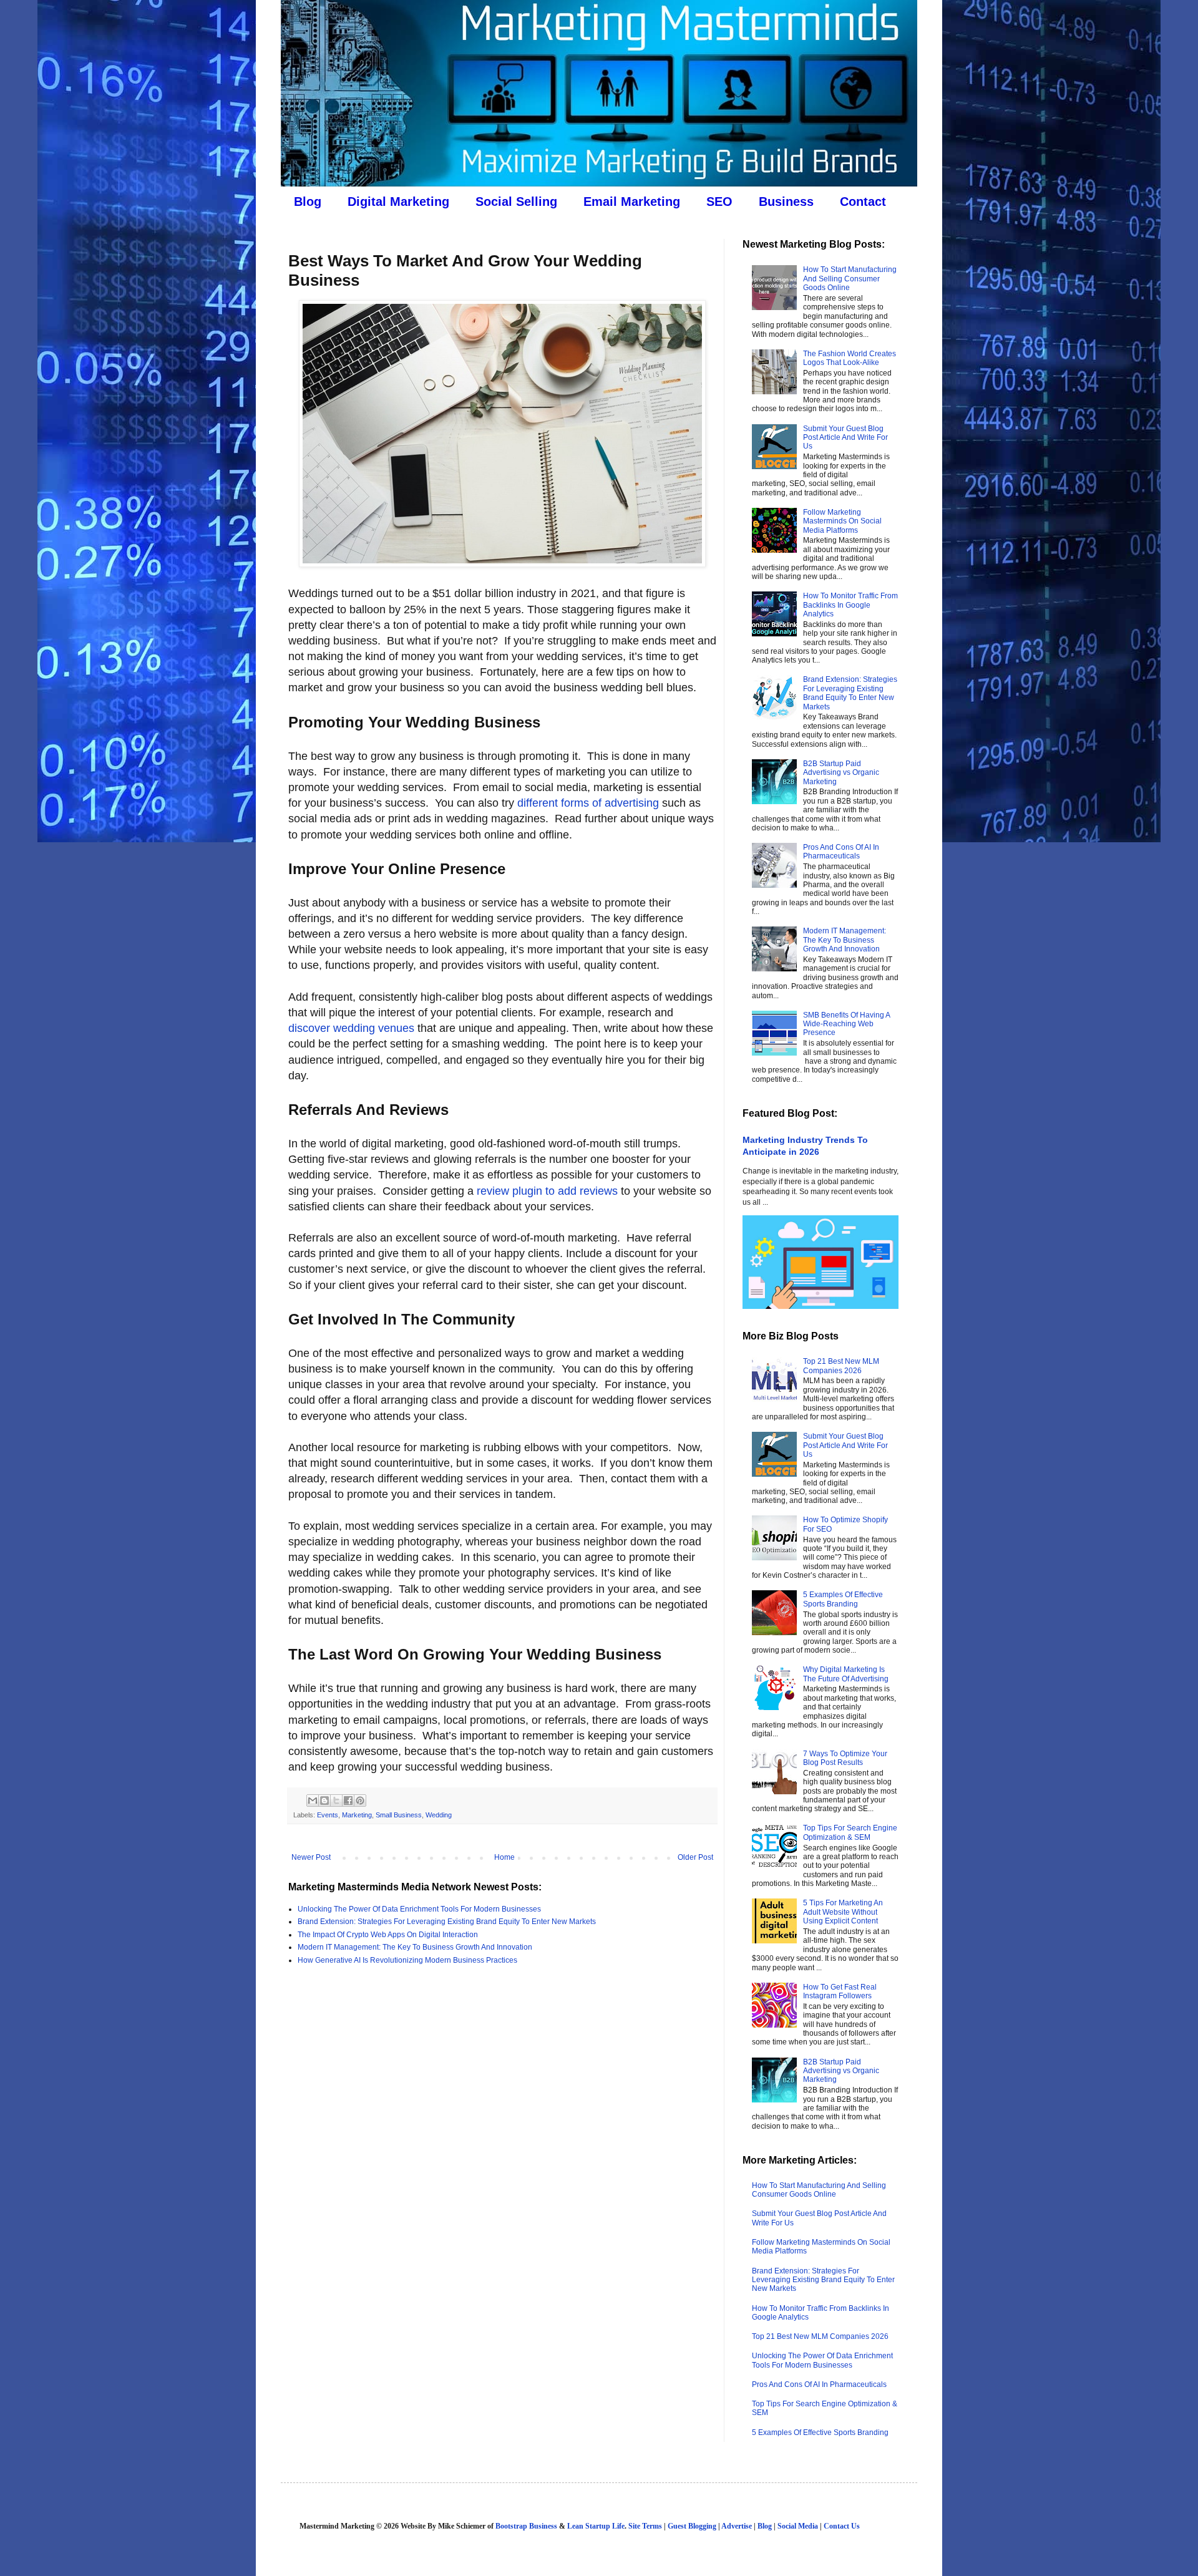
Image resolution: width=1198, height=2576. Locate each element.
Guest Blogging (692, 2526)
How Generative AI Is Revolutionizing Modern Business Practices (407, 1960)
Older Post (695, 1857)
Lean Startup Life (596, 2526)
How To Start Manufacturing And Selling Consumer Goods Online (850, 279)
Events (328, 1815)
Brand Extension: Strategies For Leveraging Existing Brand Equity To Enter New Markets (447, 1922)
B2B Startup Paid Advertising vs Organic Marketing (841, 773)
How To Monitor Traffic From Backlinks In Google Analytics (850, 605)
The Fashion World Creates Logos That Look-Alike (850, 358)
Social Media (798, 2526)
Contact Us (842, 2526)
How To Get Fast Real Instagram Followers (840, 1991)
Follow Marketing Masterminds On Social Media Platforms (842, 521)
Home (504, 1857)
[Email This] (313, 1801)
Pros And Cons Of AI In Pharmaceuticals (841, 852)
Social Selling (516, 202)
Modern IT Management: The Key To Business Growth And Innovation (415, 1947)
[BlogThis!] (324, 1801)
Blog (308, 202)
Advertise (737, 2526)
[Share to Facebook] (348, 1801)
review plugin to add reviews (547, 1191)
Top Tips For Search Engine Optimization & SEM (850, 1832)
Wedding (439, 1815)
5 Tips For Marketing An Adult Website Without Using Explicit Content (843, 1912)
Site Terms (645, 2526)
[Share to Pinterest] (360, 1801)
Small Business (399, 1815)
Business (786, 202)
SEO (719, 202)
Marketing (357, 1815)
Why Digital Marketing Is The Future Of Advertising (846, 1674)
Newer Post (311, 1857)
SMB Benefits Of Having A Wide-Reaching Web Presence (846, 1024)
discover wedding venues (351, 1028)
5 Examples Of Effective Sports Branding (843, 1599)
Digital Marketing (398, 202)
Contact (863, 202)
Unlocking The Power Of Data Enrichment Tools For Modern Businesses (419, 1909)
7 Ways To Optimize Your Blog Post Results (845, 1758)
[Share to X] (336, 1801)
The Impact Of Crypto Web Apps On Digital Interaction (388, 1935)
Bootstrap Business (526, 2526)
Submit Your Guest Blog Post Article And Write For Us (845, 438)
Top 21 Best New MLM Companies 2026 (841, 1366)
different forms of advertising (588, 803)
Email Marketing (632, 202)
